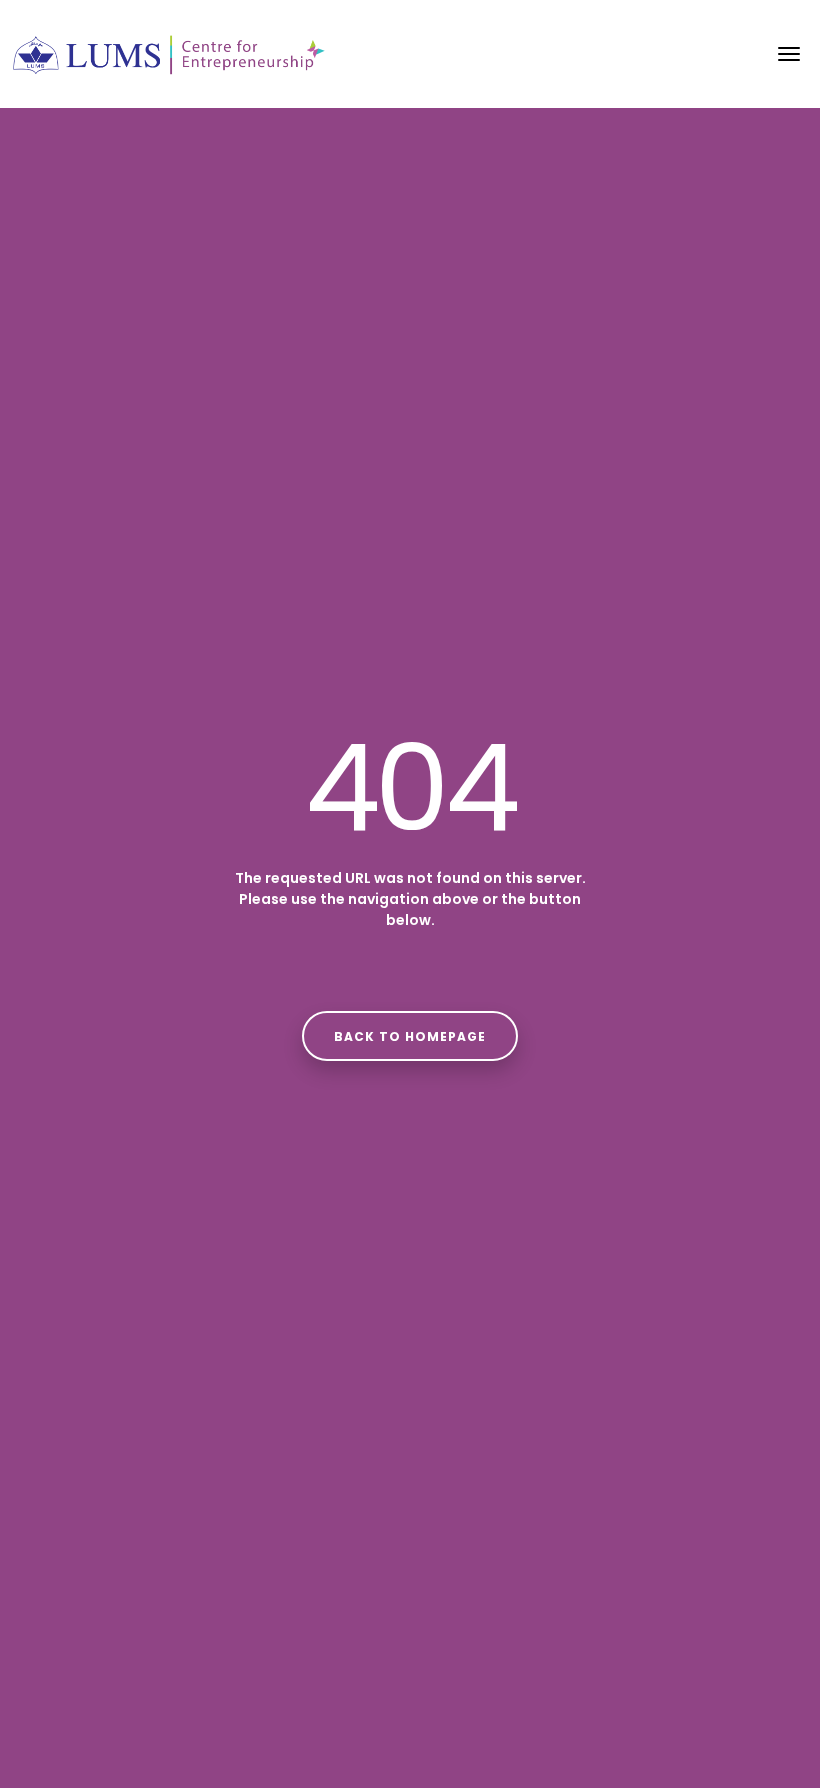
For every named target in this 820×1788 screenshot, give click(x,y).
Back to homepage (410, 1036)
